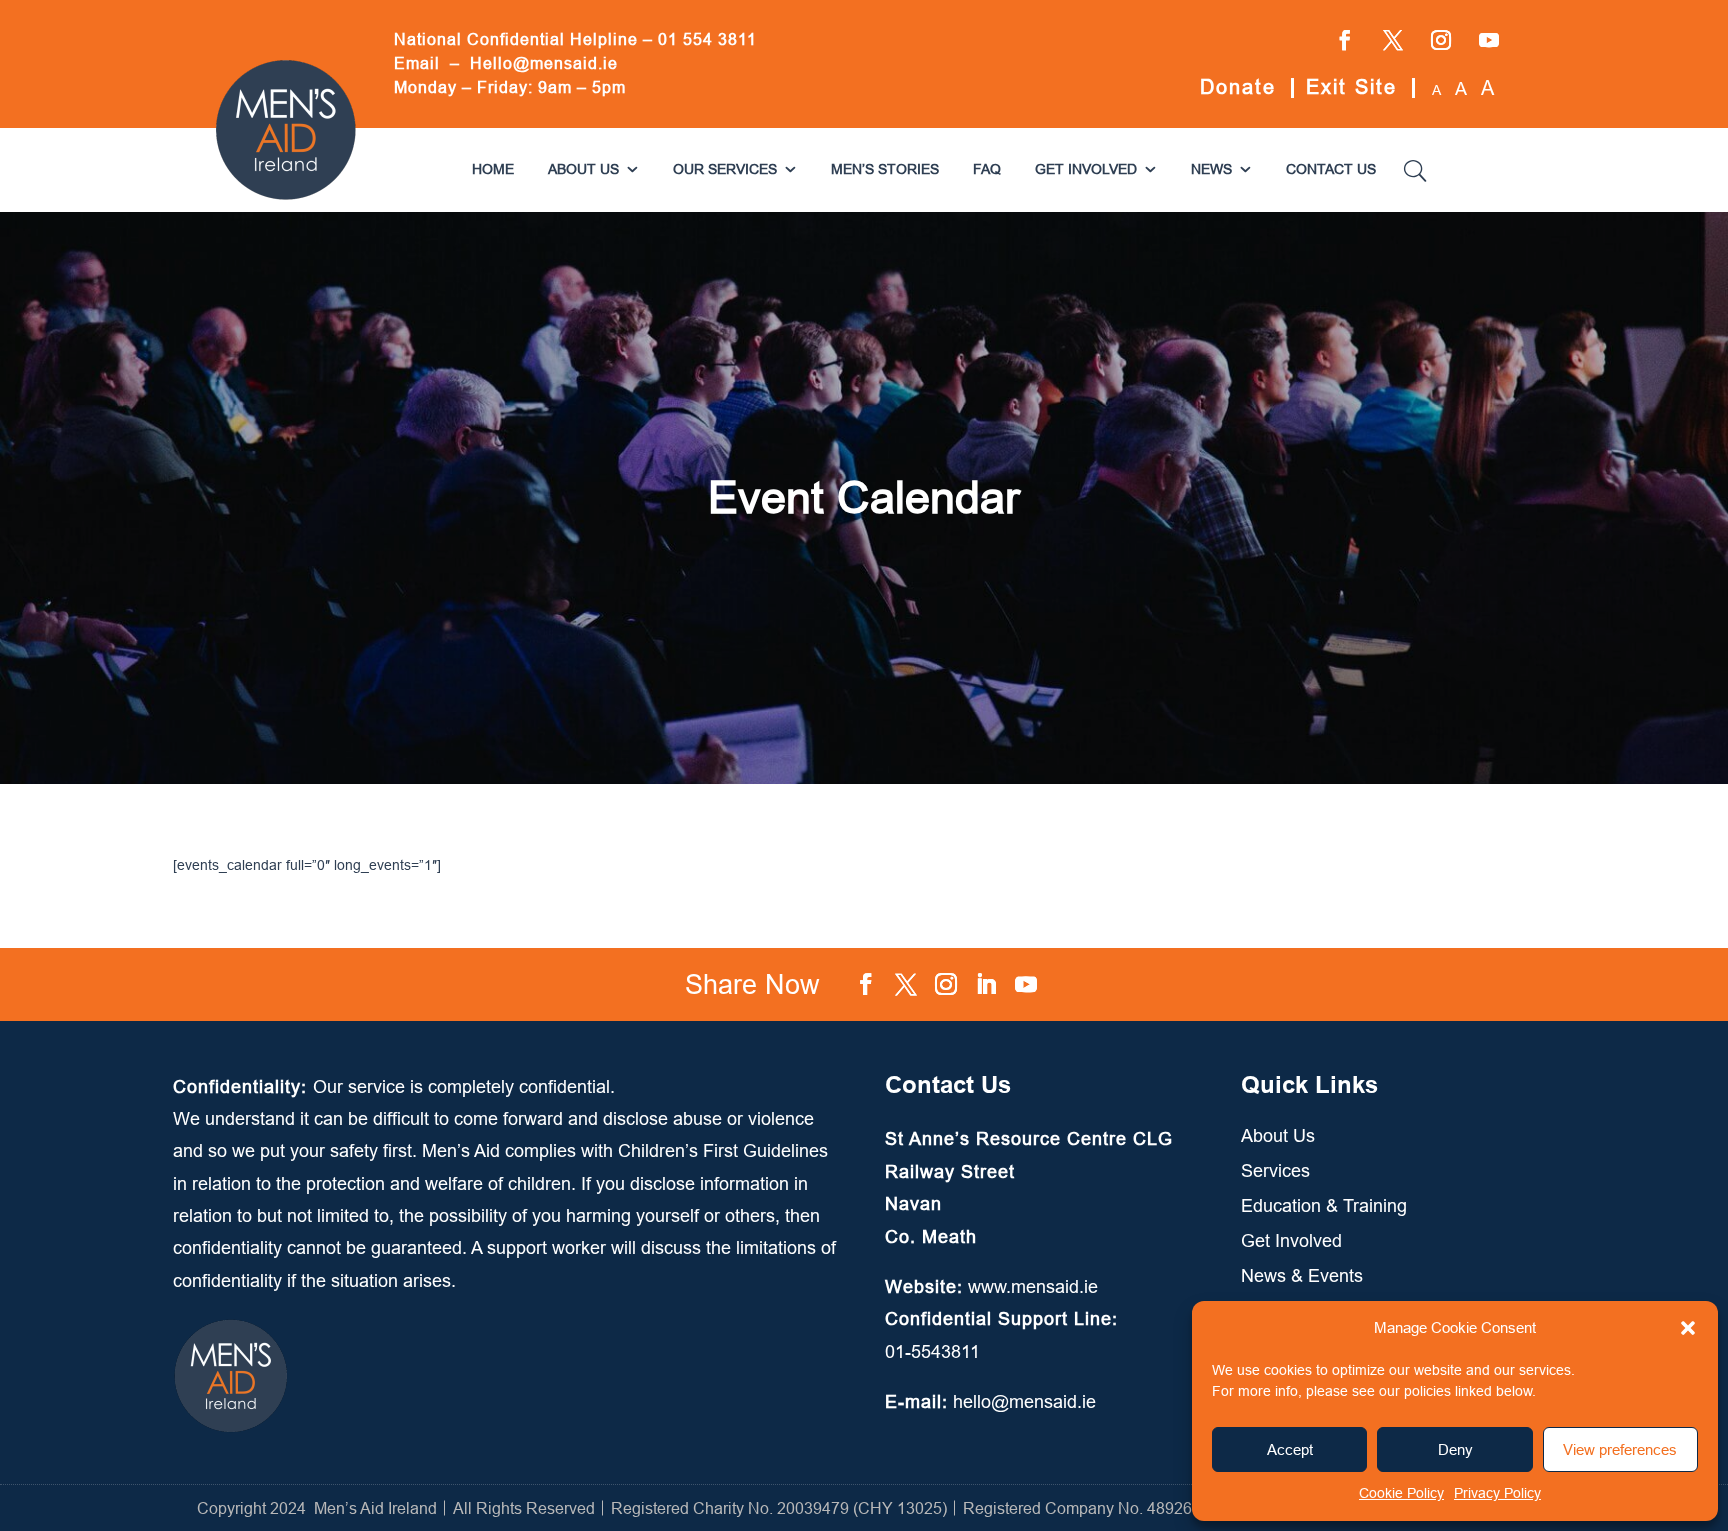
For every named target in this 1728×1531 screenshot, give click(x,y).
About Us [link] (583, 169)
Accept (1290, 1449)
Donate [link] (1238, 86)
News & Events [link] (1302, 1275)
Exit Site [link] (1351, 86)
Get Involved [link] (1086, 169)
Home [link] (493, 169)
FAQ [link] (987, 169)
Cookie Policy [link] (1401, 1493)
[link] (286, 197)
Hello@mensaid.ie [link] (544, 63)
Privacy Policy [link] (1497, 1493)
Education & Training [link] (1324, 1205)
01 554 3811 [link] (707, 39)
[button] (1688, 1328)
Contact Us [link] (1331, 169)
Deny (1455, 1449)
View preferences (1620, 1449)
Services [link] (1275, 1170)
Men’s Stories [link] (885, 169)
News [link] (1211, 169)
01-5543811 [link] (932, 1351)
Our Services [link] (725, 169)
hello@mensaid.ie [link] (1024, 1401)
